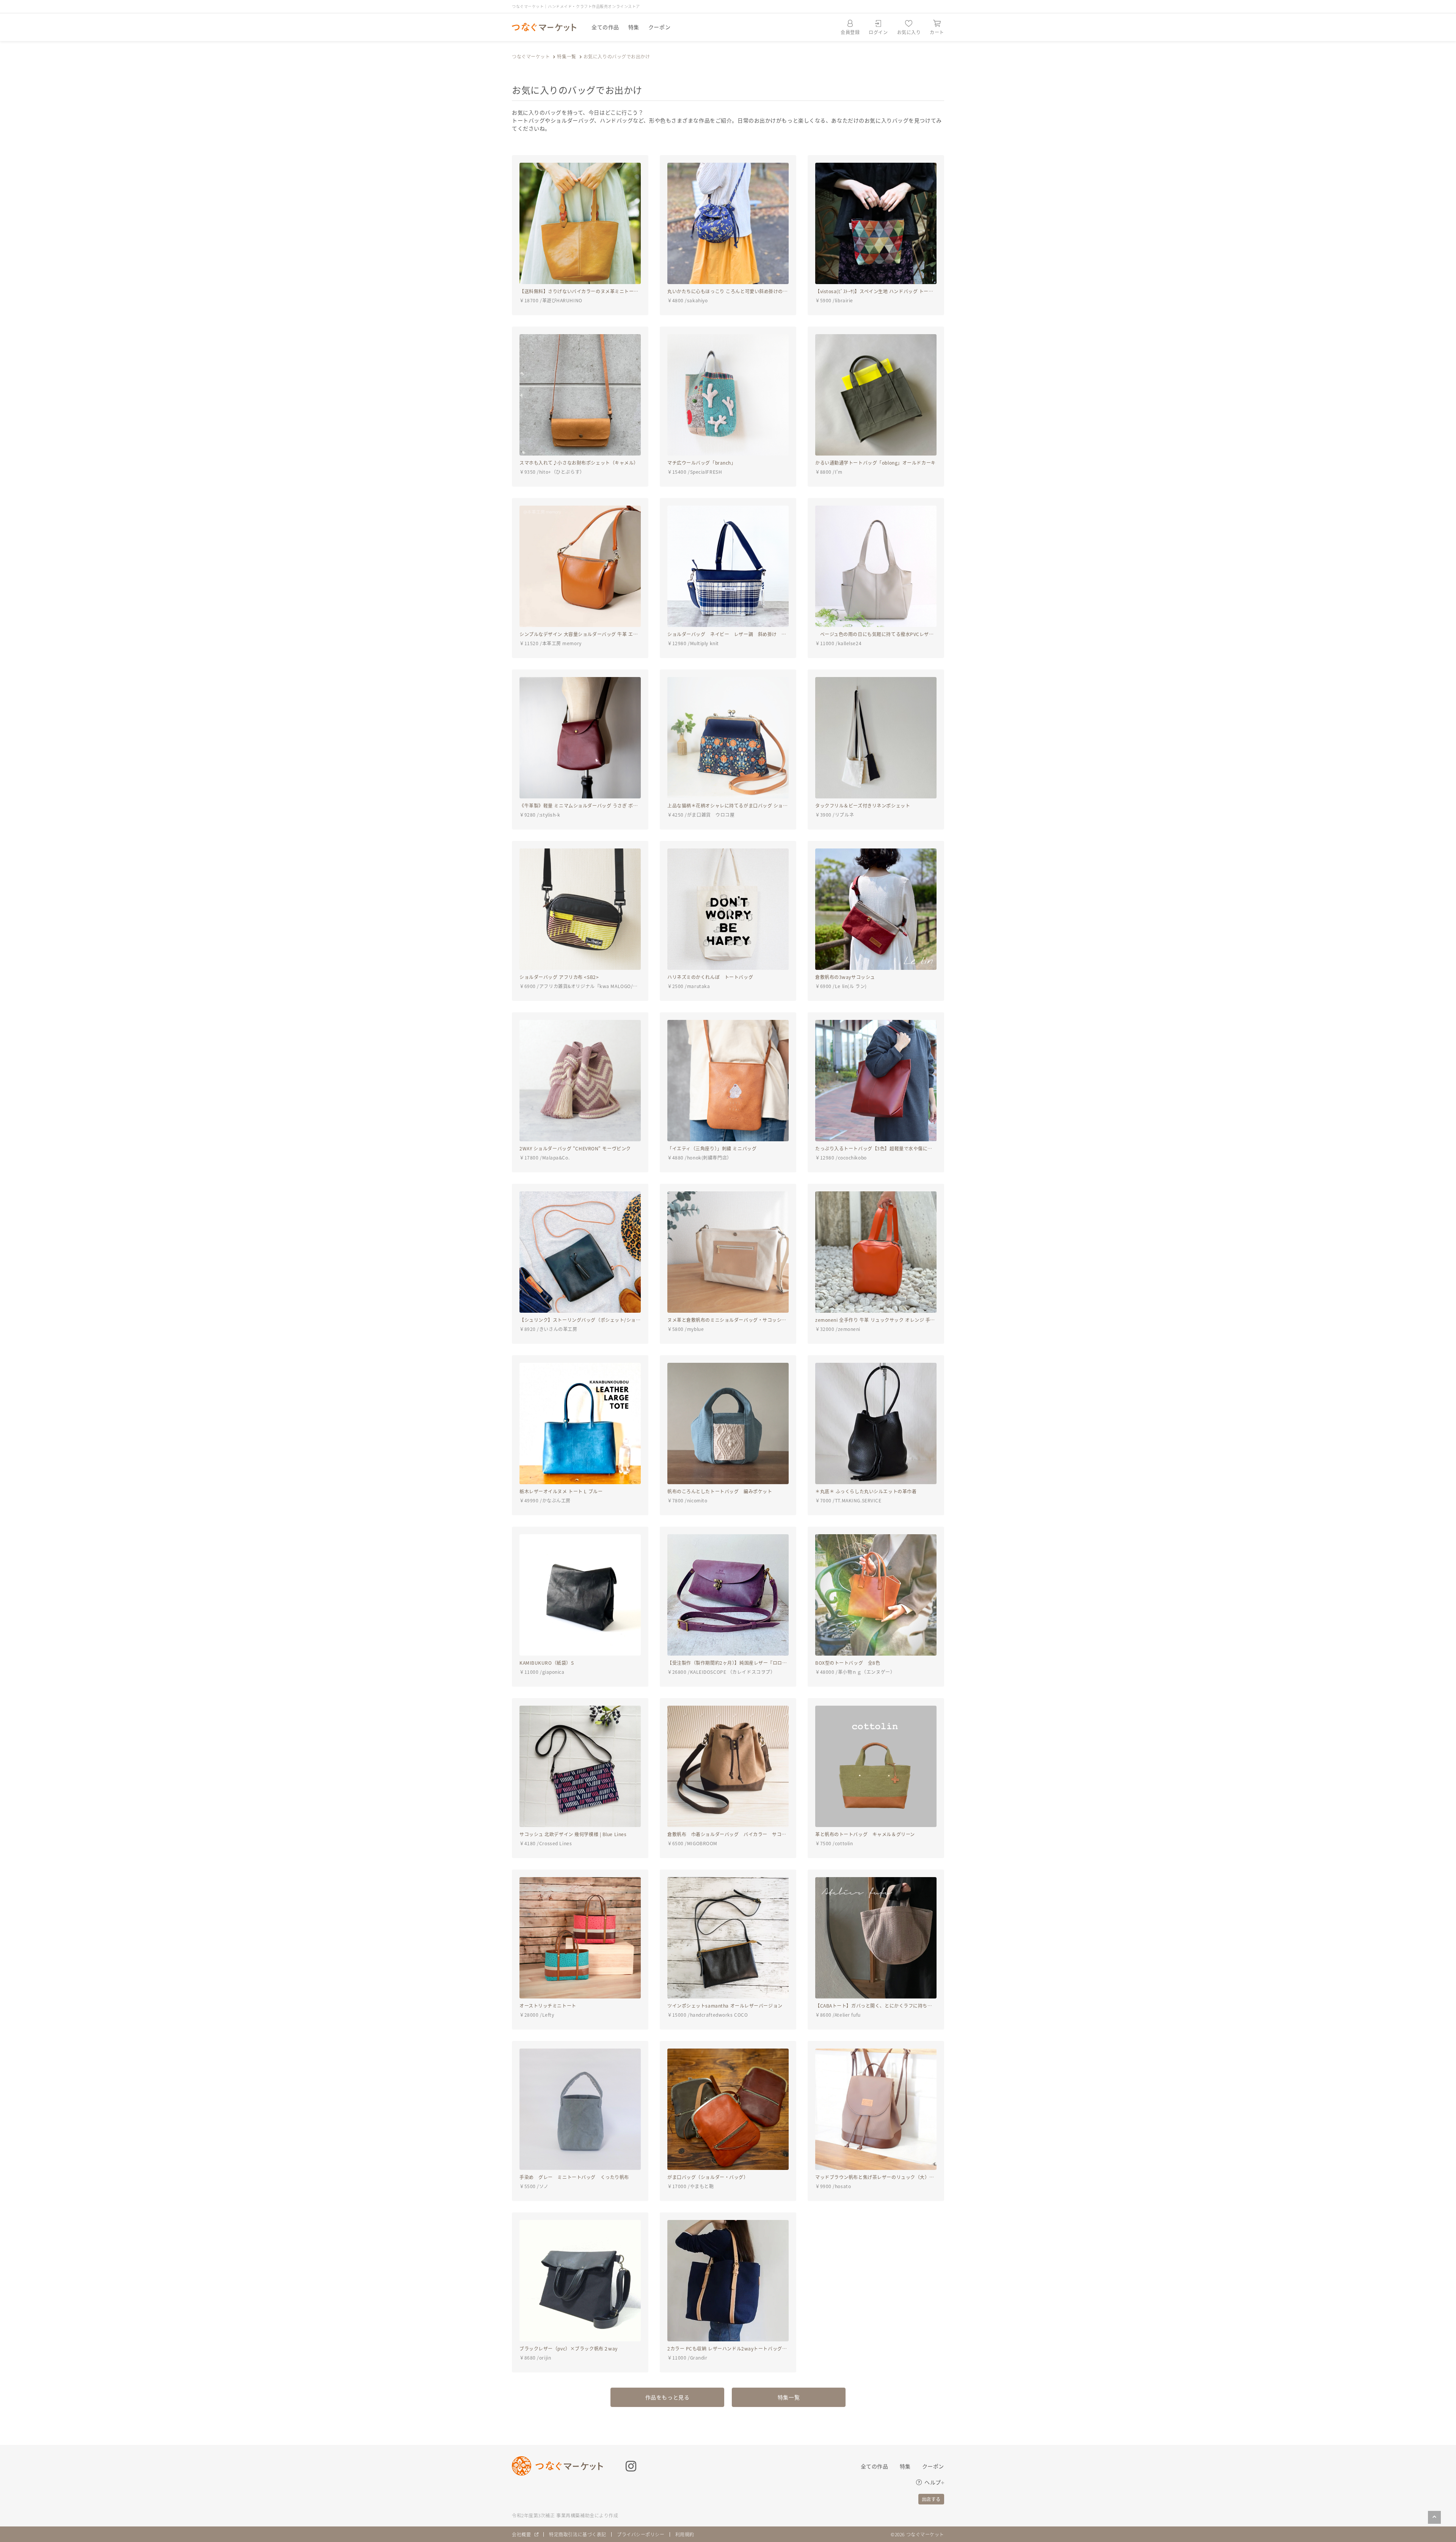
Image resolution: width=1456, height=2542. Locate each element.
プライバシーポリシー (641, 2534)
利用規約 (685, 2534)
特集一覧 (566, 56)
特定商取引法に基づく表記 (578, 2534)
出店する (931, 2499)
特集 (634, 27)
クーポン (659, 27)
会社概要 (521, 2534)
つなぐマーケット (531, 56)
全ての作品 (605, 27)
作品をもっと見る (667, 2397)
